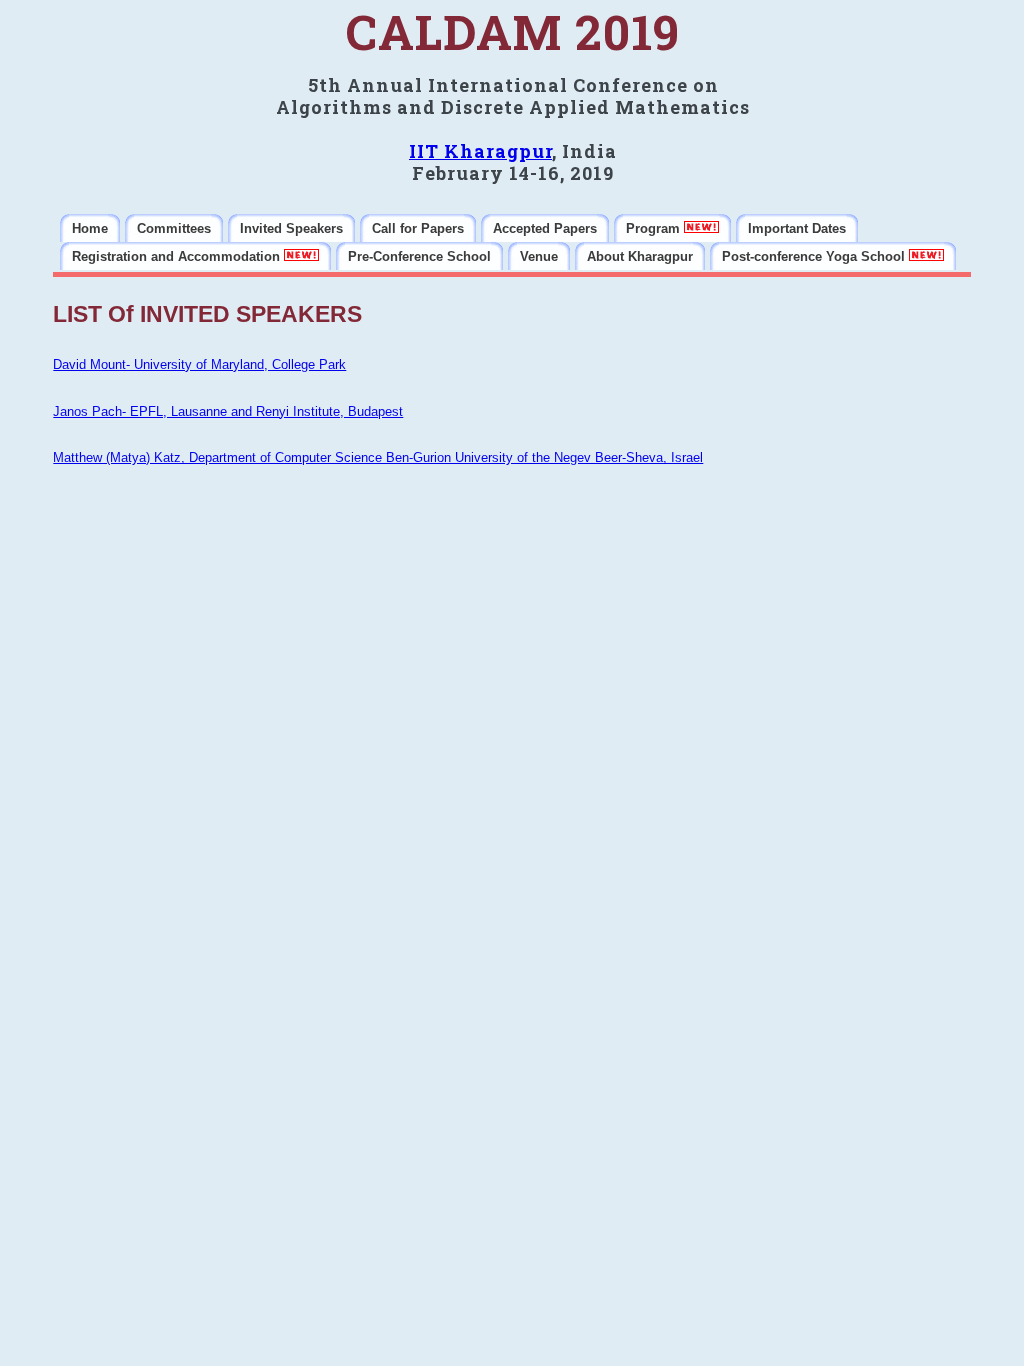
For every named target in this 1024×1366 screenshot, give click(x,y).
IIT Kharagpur (480, 151)
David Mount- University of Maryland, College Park (199, 364)
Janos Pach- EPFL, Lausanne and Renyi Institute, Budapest (228, 411)
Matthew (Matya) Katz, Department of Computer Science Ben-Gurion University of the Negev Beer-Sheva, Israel (378, 457)
